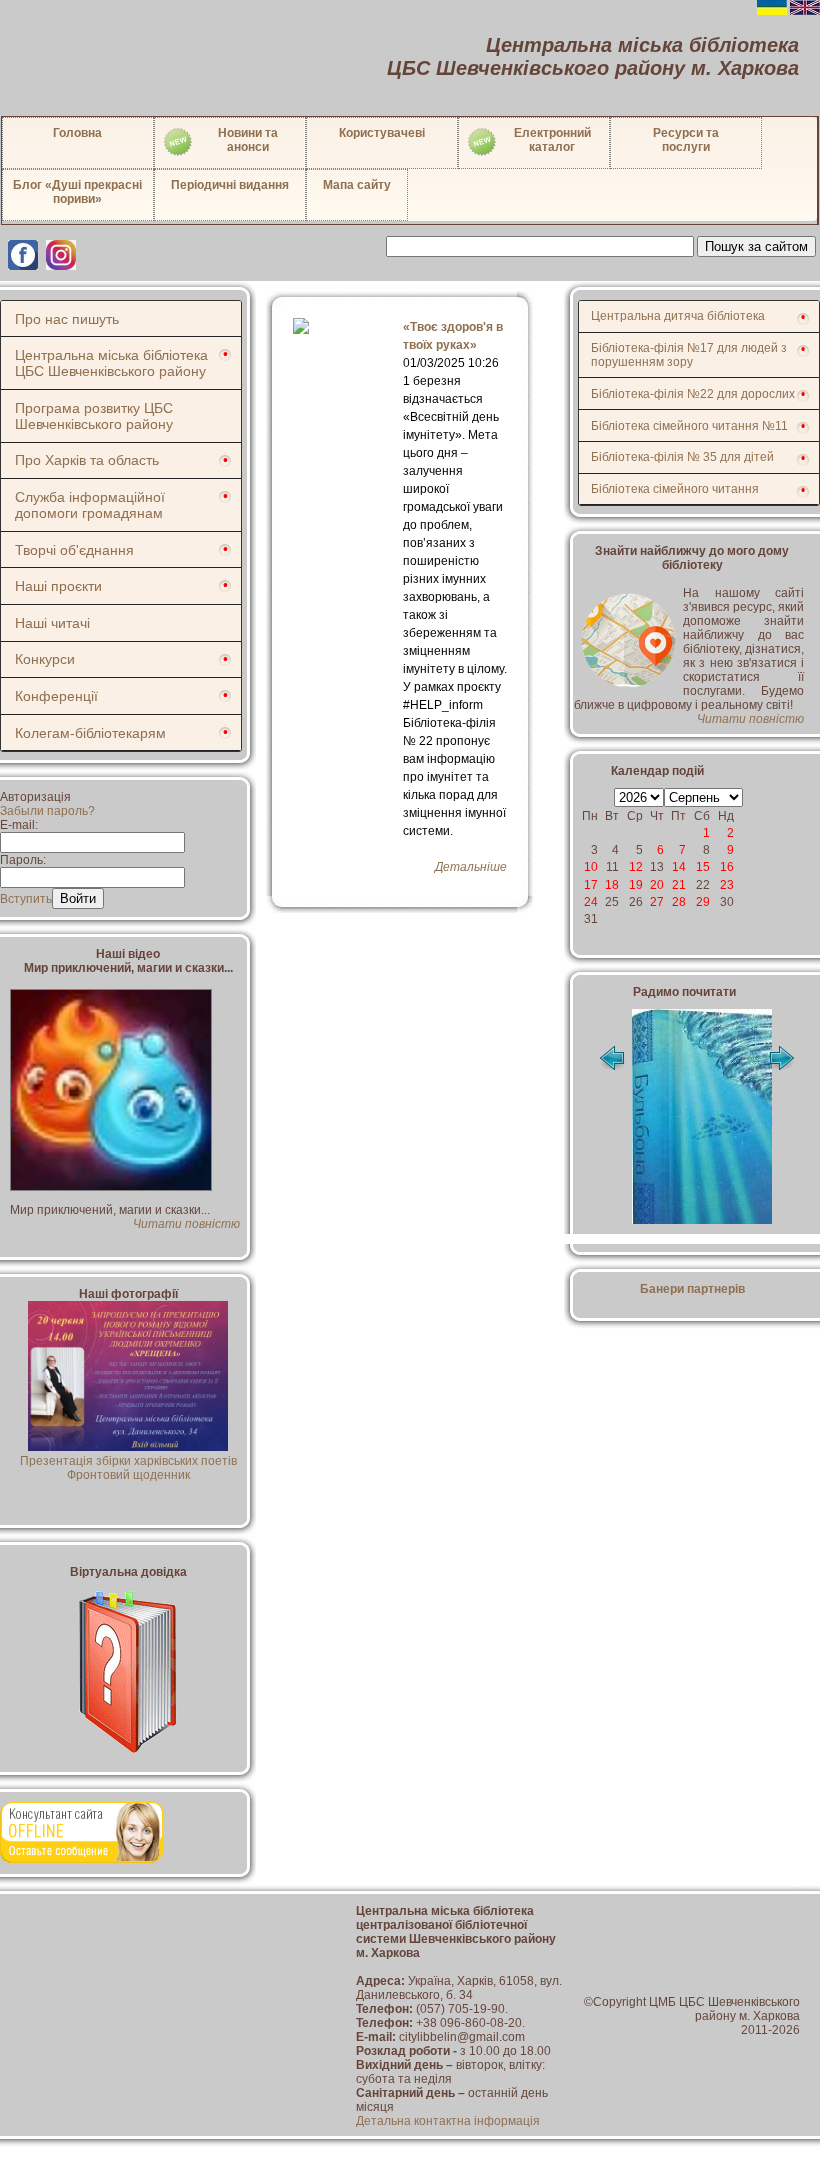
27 (657, 902)
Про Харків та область (87, 460)
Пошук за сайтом (756, 246)
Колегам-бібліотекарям (90, 733)
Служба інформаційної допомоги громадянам (90, 505)
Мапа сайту (357, 185)
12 (636, 867)
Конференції (56, 696)
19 (636, 885)
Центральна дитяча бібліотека (678, 316)
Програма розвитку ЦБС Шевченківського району (94, 416)
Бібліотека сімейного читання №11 (689, 426)
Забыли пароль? (47, 811)
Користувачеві (382, 133)
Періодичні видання (230, 185)
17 (591, 885)
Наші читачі (52, 623)
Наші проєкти (58, 586)
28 (679, 902)
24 (591, 902)
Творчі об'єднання (74, 550)
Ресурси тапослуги (686, 140)
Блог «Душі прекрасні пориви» (77, 192)
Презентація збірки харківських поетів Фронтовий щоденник (128, 1468)
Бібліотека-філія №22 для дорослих (693, 394)
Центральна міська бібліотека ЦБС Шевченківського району (111, 363)
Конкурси (45, 659)
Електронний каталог (552, 140)
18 (612, 885)
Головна (77, 133)
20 (657, 885)
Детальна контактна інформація (448, 2121)
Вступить (26, 899)
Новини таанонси (248, 140)
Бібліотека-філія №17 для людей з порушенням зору (689, 355)
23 (727, 885)
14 (679, 867)
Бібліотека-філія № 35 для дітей (682, 457)
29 (703, 902)
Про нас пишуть (67, 319)
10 (591, 867)
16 (727, 867)
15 (703, 867)
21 (679, 885)
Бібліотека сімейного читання (675, 489)
